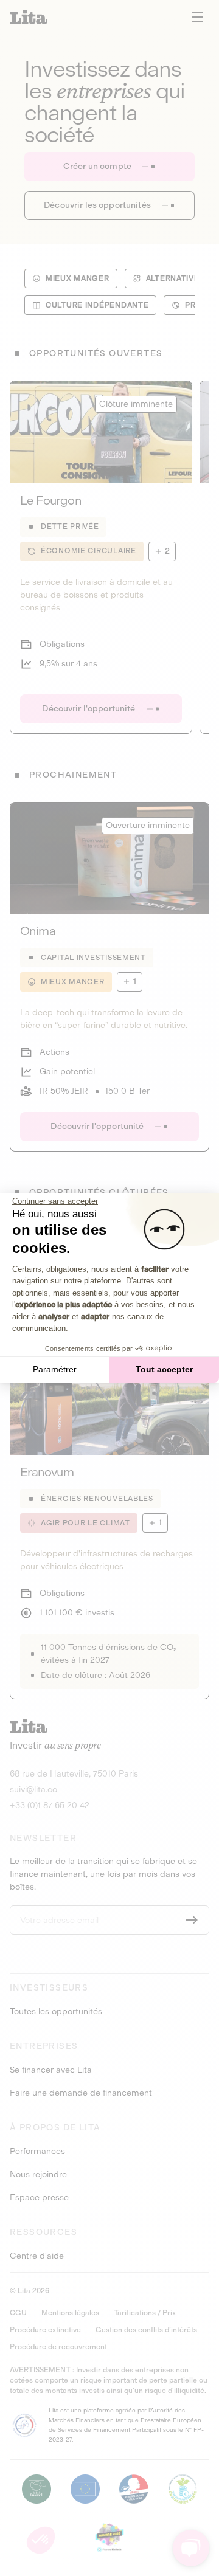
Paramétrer (55, 1369)
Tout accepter (164, 1369)
